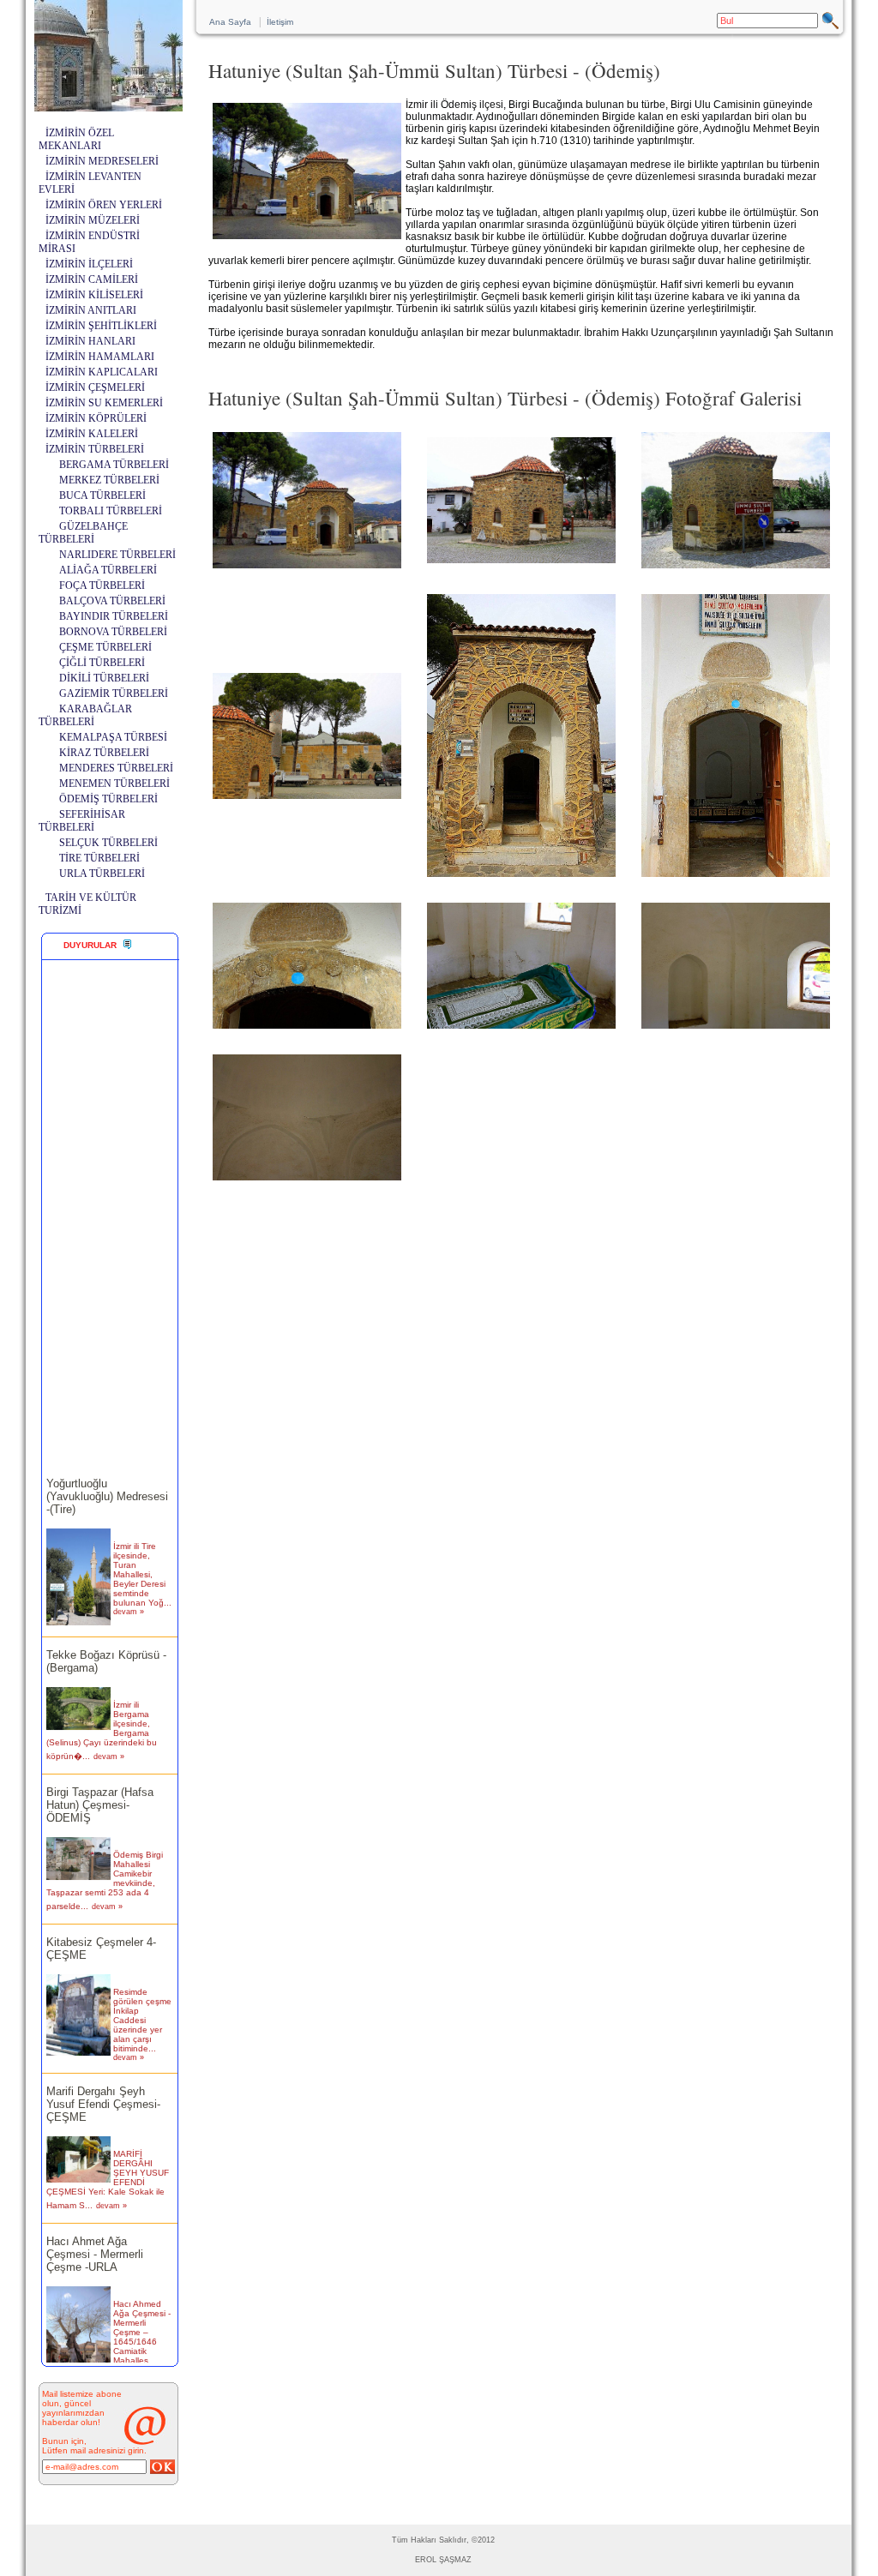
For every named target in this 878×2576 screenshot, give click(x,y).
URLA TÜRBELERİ (102, 874)
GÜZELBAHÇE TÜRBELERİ (83, 533)
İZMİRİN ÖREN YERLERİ (104, 205)
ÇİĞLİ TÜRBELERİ (102, 663)
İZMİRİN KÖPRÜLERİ (96, 418)
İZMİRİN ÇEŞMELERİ (95, 387)
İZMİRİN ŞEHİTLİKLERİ (101, 326)
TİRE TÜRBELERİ (99, 858)
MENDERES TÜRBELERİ (116, 768)
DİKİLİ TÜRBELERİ (104, 678)
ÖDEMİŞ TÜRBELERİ (108, 799)
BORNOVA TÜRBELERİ (113, 632)
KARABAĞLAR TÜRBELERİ (85, 715)
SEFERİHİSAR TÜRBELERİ (82, 821)
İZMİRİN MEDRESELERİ (102, 161)
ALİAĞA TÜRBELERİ (108, 570)
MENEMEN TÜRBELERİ (114, 784)
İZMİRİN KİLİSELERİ (94, 295)
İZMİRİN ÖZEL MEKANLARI (76, 139)
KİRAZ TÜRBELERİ (104, 753)
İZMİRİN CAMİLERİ (92, 279)
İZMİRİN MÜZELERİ (93, 220)
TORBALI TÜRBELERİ (111, 511)
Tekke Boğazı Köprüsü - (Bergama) (106, 1644)
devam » (129, 1594)
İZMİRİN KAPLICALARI (102, 372)
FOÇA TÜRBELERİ (102, 585)
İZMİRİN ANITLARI (91, 310)
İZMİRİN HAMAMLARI (100, 357)
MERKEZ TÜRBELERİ (109, 480)
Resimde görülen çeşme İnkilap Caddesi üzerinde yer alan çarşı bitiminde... (142, 2003)
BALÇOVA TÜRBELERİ (112, 601)
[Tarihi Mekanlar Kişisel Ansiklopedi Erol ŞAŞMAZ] (108, 107)
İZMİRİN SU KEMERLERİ (104, 403)
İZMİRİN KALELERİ (92, 434)
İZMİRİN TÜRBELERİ (95, 449)
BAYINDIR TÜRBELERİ (114, 616)
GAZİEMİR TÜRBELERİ (114, 694)
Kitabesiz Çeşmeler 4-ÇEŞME (101, 1931)
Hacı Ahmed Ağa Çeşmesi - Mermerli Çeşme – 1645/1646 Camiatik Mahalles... (142, 2315)
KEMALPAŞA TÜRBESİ (113, 737)
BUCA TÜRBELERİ (102, 495)
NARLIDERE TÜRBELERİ (117, 555)
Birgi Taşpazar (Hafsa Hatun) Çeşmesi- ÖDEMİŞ (100, 1788)
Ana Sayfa (230, 22)
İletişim (280, 22)
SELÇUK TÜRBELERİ (108, 843)
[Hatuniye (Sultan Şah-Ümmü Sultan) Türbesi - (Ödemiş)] (307, 568)
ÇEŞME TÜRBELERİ (105, 647)
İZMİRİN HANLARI (90, 341)
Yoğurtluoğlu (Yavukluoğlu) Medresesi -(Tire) (107, 1479)
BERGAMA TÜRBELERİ (114, 465)
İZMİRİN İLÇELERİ (89, 264)
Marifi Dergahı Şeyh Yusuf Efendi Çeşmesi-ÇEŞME (103, 2087)
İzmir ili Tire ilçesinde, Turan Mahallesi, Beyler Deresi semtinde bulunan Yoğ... (142, 1557)
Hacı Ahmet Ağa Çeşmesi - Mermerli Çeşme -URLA (95, 2237)
